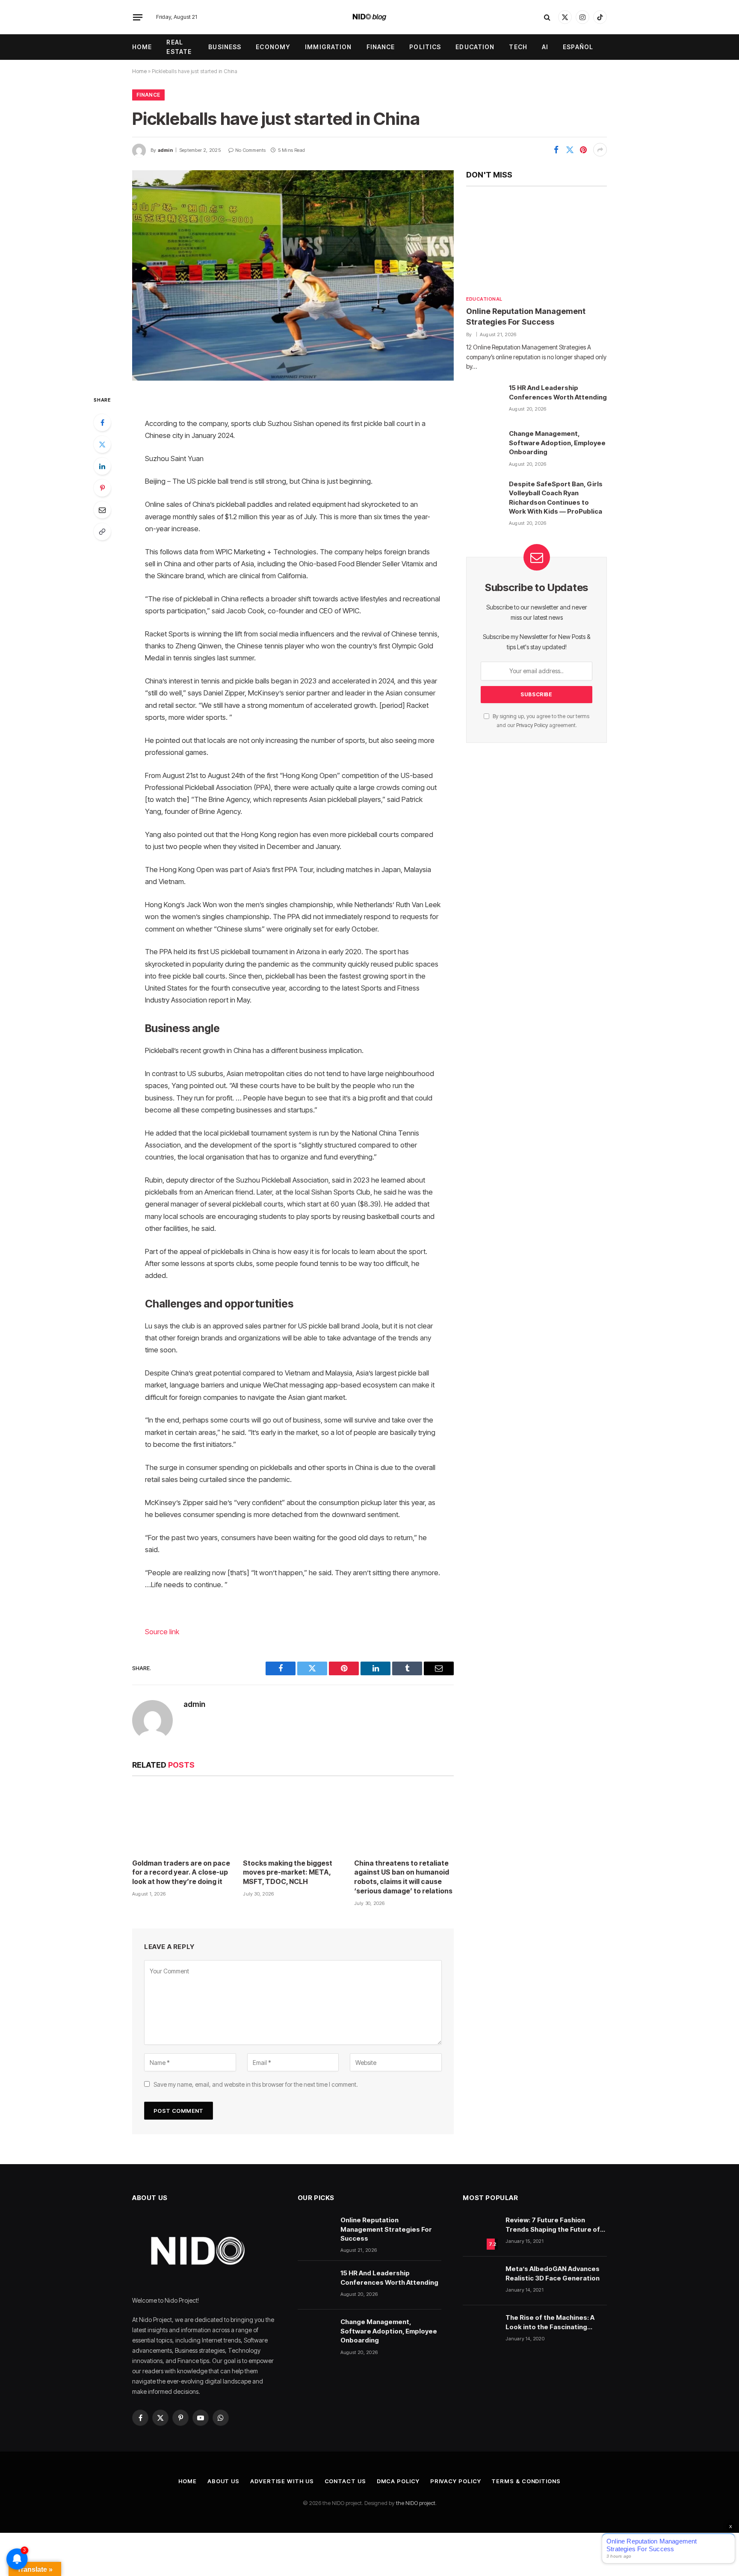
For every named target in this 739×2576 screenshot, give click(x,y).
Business (225, 47)
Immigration (328, 47)
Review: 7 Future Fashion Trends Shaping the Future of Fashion (553, 2225)
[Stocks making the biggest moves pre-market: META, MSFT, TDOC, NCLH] (293, 1820)
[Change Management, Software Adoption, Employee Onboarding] (484, 446)
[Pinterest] (102, 488)
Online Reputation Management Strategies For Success (526, 316)
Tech (518, 47)
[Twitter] (102, 444)
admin (165, 150)
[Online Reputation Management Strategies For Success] (537, 243)
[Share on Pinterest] (583, 150)
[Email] (102, 510)
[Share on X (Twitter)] (570, 150)
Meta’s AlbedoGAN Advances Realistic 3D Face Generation (553, 2273)
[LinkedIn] (102, 466)
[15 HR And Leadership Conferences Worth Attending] (484, 400)
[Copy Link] (102, 532)
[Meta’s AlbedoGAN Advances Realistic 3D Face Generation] (480, 2281)
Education (475, 47)
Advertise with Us (282, 2481)
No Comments (250, 150)
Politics (425, 47)
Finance (381, 47)
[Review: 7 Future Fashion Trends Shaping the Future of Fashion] (480, 2232)
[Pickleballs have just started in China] (293, 275)
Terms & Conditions (526, 2481)
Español (578, 47)
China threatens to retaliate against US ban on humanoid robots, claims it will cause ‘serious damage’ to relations (403, 1877)
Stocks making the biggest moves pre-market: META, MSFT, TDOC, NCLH (288, 1872)
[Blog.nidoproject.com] (370, 17)
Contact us (345, 2481)
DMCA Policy (398, 2481)
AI (545, 47)
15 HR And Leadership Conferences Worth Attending (558, 392)
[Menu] (138, 17)
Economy (273, 47)
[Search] (547, 17)
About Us (223, 2481)
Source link (162, 1632)
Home (142, 47)
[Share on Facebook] (556, 150)
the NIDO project (416, 2503)
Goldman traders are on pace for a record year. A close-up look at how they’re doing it (181, 1872)
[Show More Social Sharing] (600, 150)
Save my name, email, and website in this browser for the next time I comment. (256, 2084)
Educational (484, 299)
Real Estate (179, 47)
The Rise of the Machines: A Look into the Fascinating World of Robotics (550, 2322)
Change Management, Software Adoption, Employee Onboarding (557, 443)
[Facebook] (102, 423)
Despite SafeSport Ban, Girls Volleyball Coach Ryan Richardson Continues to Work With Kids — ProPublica (556, 498)
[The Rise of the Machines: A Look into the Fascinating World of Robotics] (480, 2330)
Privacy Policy (532, 725)
